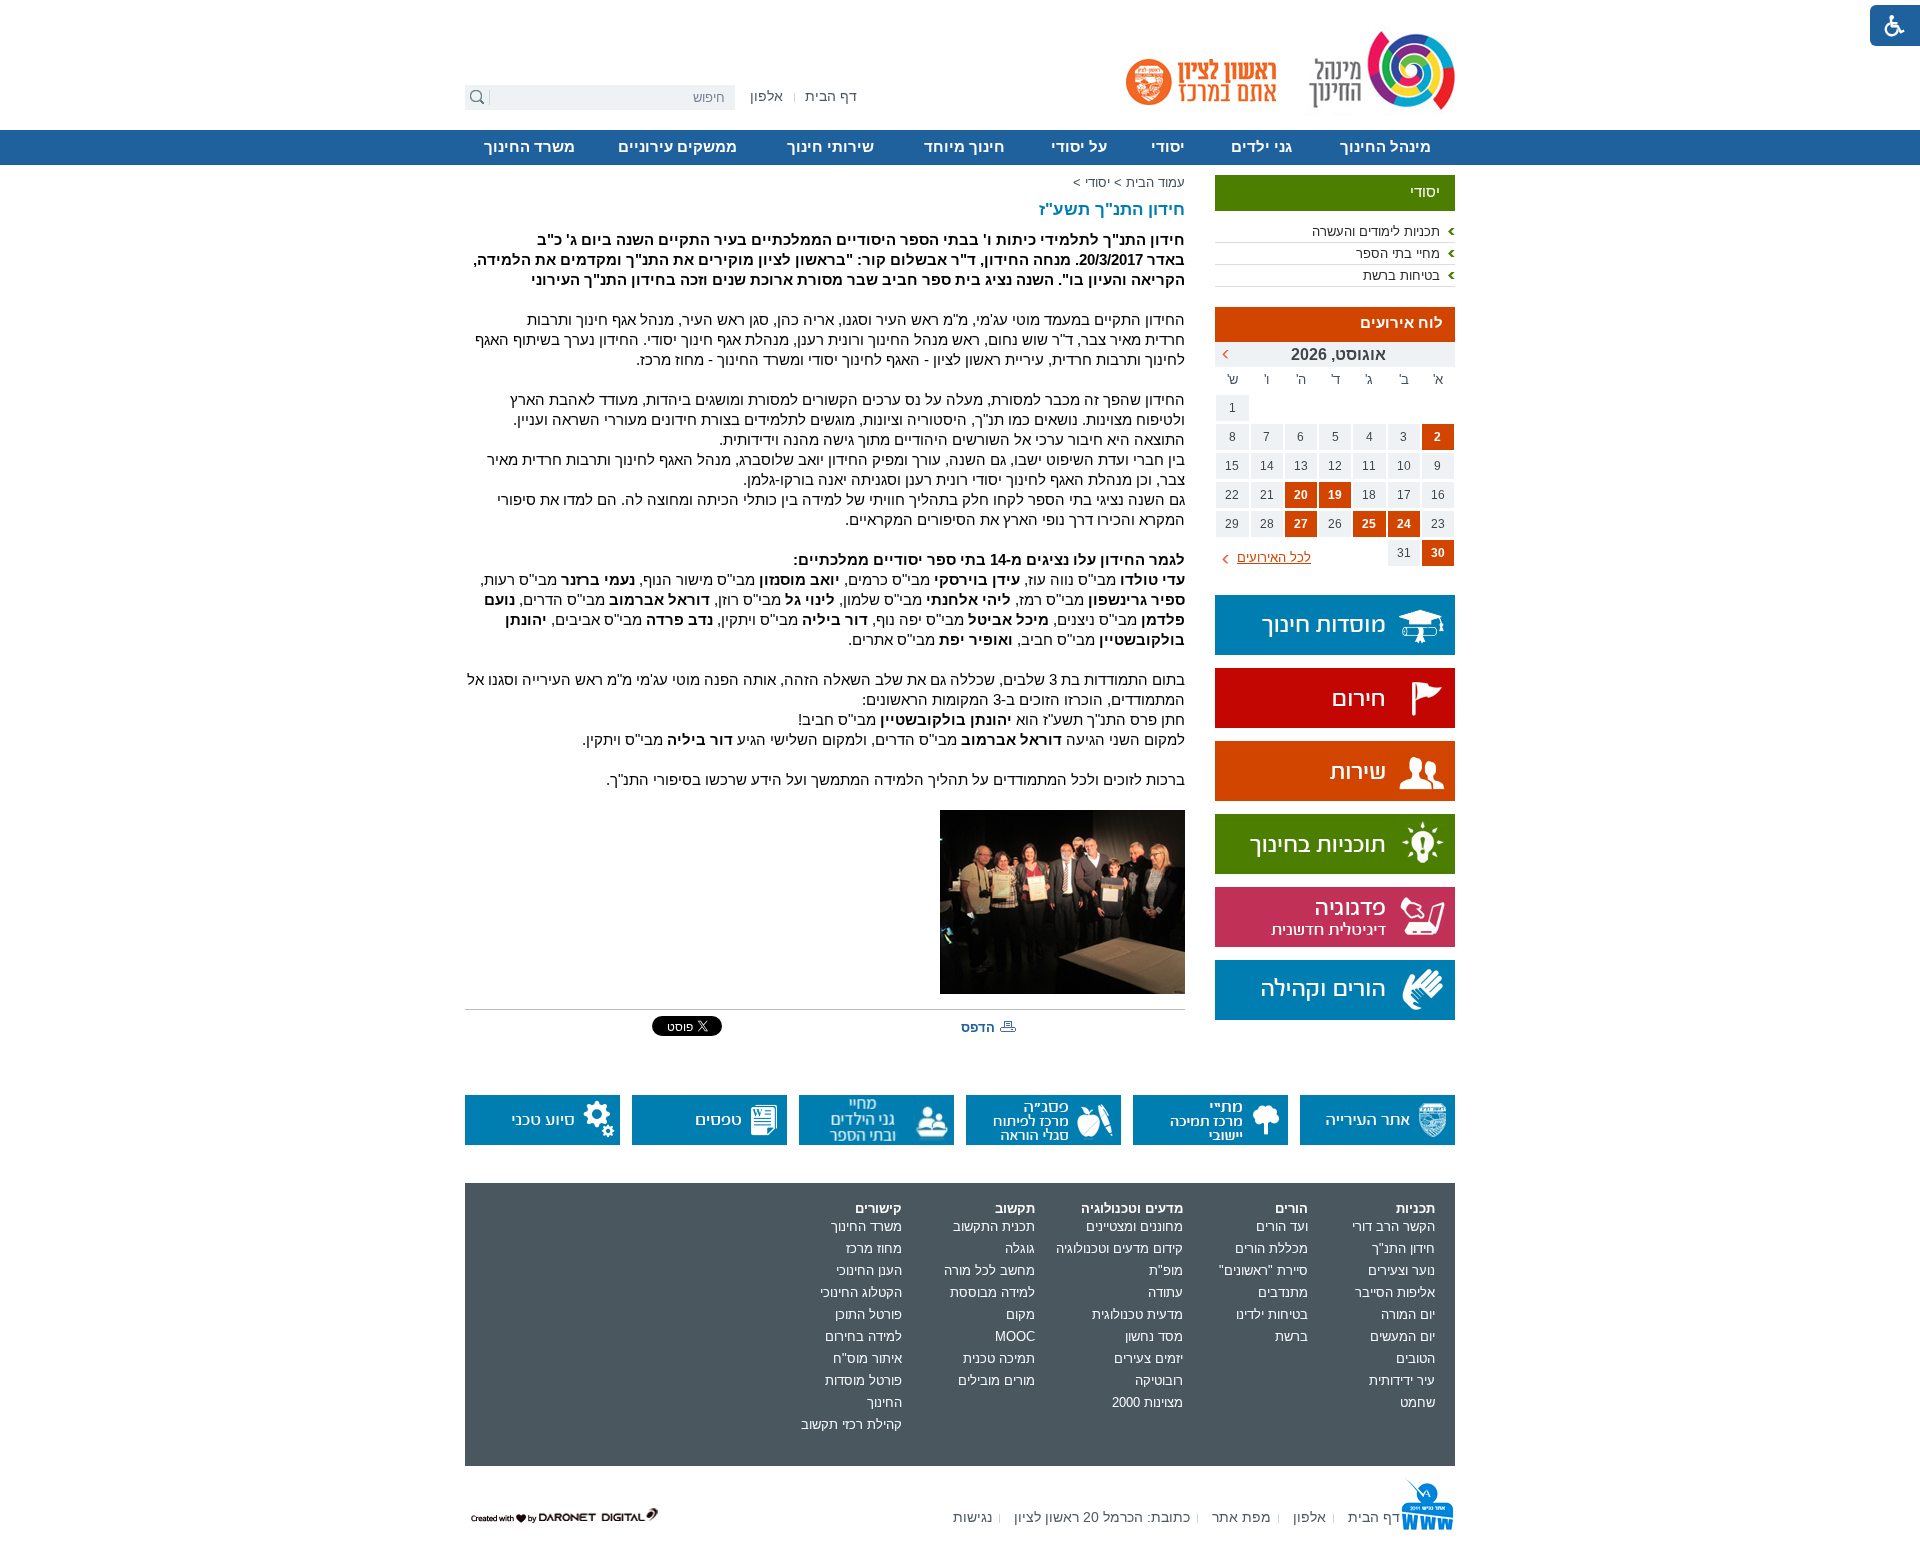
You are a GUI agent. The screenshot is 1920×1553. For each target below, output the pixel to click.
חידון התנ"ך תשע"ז (1112, 209)
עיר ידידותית (1402, 1380)
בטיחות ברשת (1401, 275)
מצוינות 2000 (1147, 1402)
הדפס (978, 1027)
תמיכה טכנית (999, 1358)
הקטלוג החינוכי (861, 1292)
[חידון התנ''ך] (1062, 902)
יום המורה (1408, 1314)
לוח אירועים (1401, 323)
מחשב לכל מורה (989, 1270)
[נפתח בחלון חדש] (1335, 699)
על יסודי (1079, 147)
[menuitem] (766, 96)
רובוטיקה (1159, 1380)
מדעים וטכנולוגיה (1132, 1208)
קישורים (878, 1208)
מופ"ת (1166, 1270)
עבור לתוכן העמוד (960, 15)
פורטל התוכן (868, 1314)
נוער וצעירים (1401, 1270)
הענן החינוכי (869, 1270)
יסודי (1168, 147)
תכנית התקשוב (994, 1226)
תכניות (1415, 1208)
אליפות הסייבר (1395, 1292)
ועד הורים (1282, 1226)
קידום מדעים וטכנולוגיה (1119, 1248)
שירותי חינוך (830, 147)
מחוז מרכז (874, 1248)
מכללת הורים (1271, 1248)
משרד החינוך (529, 147)
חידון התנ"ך (1403, 1248)
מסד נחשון (1154, 1336)
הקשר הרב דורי (1393, 1226)
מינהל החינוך (1385, 147)
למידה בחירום (863, 1336)
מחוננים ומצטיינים (1134, 1226)
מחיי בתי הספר (1398, 253)
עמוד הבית (1155, 182)
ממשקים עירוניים (677, 147)
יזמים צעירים (1148, 1358)
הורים (1291, 1208)
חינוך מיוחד (964, 147)
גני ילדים (1261, 147)
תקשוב (1015, 1208)
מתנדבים (1283, 1292)
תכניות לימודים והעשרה (1376, 231)
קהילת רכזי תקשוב (851, 1424)
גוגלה (1020, 1248)
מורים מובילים (996, 1380)
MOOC (1015, 1336)
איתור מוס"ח (867, 1358)
